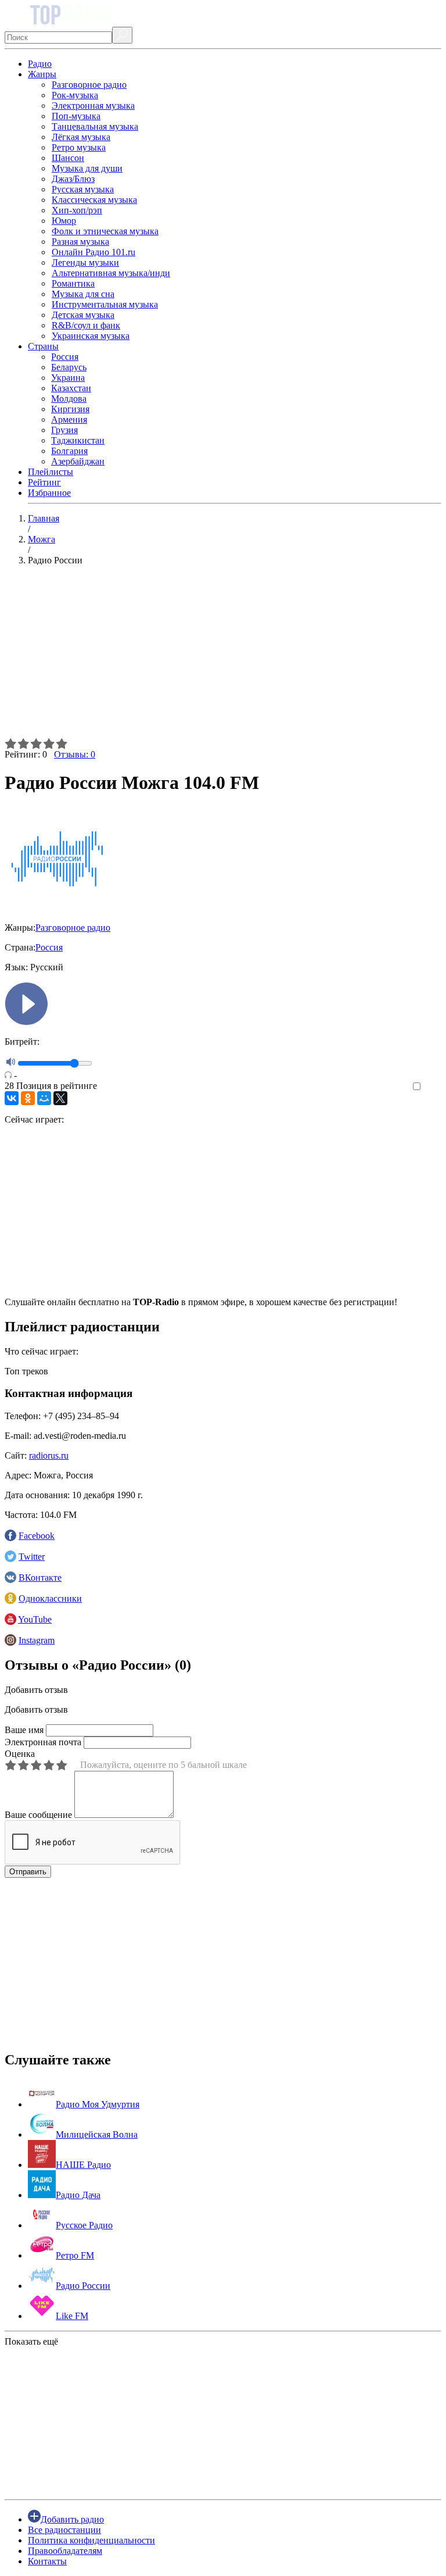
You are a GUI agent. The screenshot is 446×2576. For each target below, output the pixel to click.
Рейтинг (44, 482)
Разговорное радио (89, 85)
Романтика (73, 283)
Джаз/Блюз (73, 179)
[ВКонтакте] (12, 1098)
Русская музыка (83, 189)
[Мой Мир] (44, 1098)
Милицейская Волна (97, 2134)
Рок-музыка (75, 95)
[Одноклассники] (28, 1098)
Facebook (37, 1536)
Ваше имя (24, 1730)
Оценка (20, 1754)
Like (433, 1087)
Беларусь (69, 367)
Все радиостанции (64, 2530)
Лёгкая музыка (81, 137)
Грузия (64, 430)
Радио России (83, 2286)
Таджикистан (78, 440)
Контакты (47, 2561)
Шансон (68, 158)
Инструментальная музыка (105, 304)
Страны (43, 346)
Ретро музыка (79, 147)
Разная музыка (80, 242)
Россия (65, 357)
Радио (40, 64)
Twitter (32, 1557)
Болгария (69, 451)
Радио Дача (78, 2195)
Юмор (64, 221)
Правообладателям (65, 2551)
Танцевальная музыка (95, 126)
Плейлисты (51, 472)
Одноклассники (50, 1598)
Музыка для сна (83, 294)
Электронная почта (43, 1742)
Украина (68, 378)
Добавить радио (72, 2519)
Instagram (37, 1640)
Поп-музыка (76, 116)
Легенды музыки (85, 262)
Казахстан (71, 388)
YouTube (35, 1619)
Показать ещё (31, 2341)
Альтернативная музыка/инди (111, 273)
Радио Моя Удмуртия (98, 2104)
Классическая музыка (94, 200)
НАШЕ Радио (83, 2165)
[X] (60, 1098)
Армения (69, 419)
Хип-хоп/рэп (77, 210)
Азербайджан (78, 461)
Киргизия (70, 409)
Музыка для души (87, 168)
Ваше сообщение (38, 1815)
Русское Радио (84, 2225)
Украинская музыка (91, 336)
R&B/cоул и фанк (86, 325)
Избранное (49, 493)
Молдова (69, 399)
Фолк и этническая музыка (105, 231)
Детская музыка (83, 315)
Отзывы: (75, 754)
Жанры (42, 74)
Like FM (72, 2316)
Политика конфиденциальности (91, 2540)
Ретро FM (75, 2255)
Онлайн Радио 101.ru (93, 252)
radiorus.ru (49, 1455)
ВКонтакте (40, 1578)
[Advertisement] (223, 656)
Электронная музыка (93, 106)
